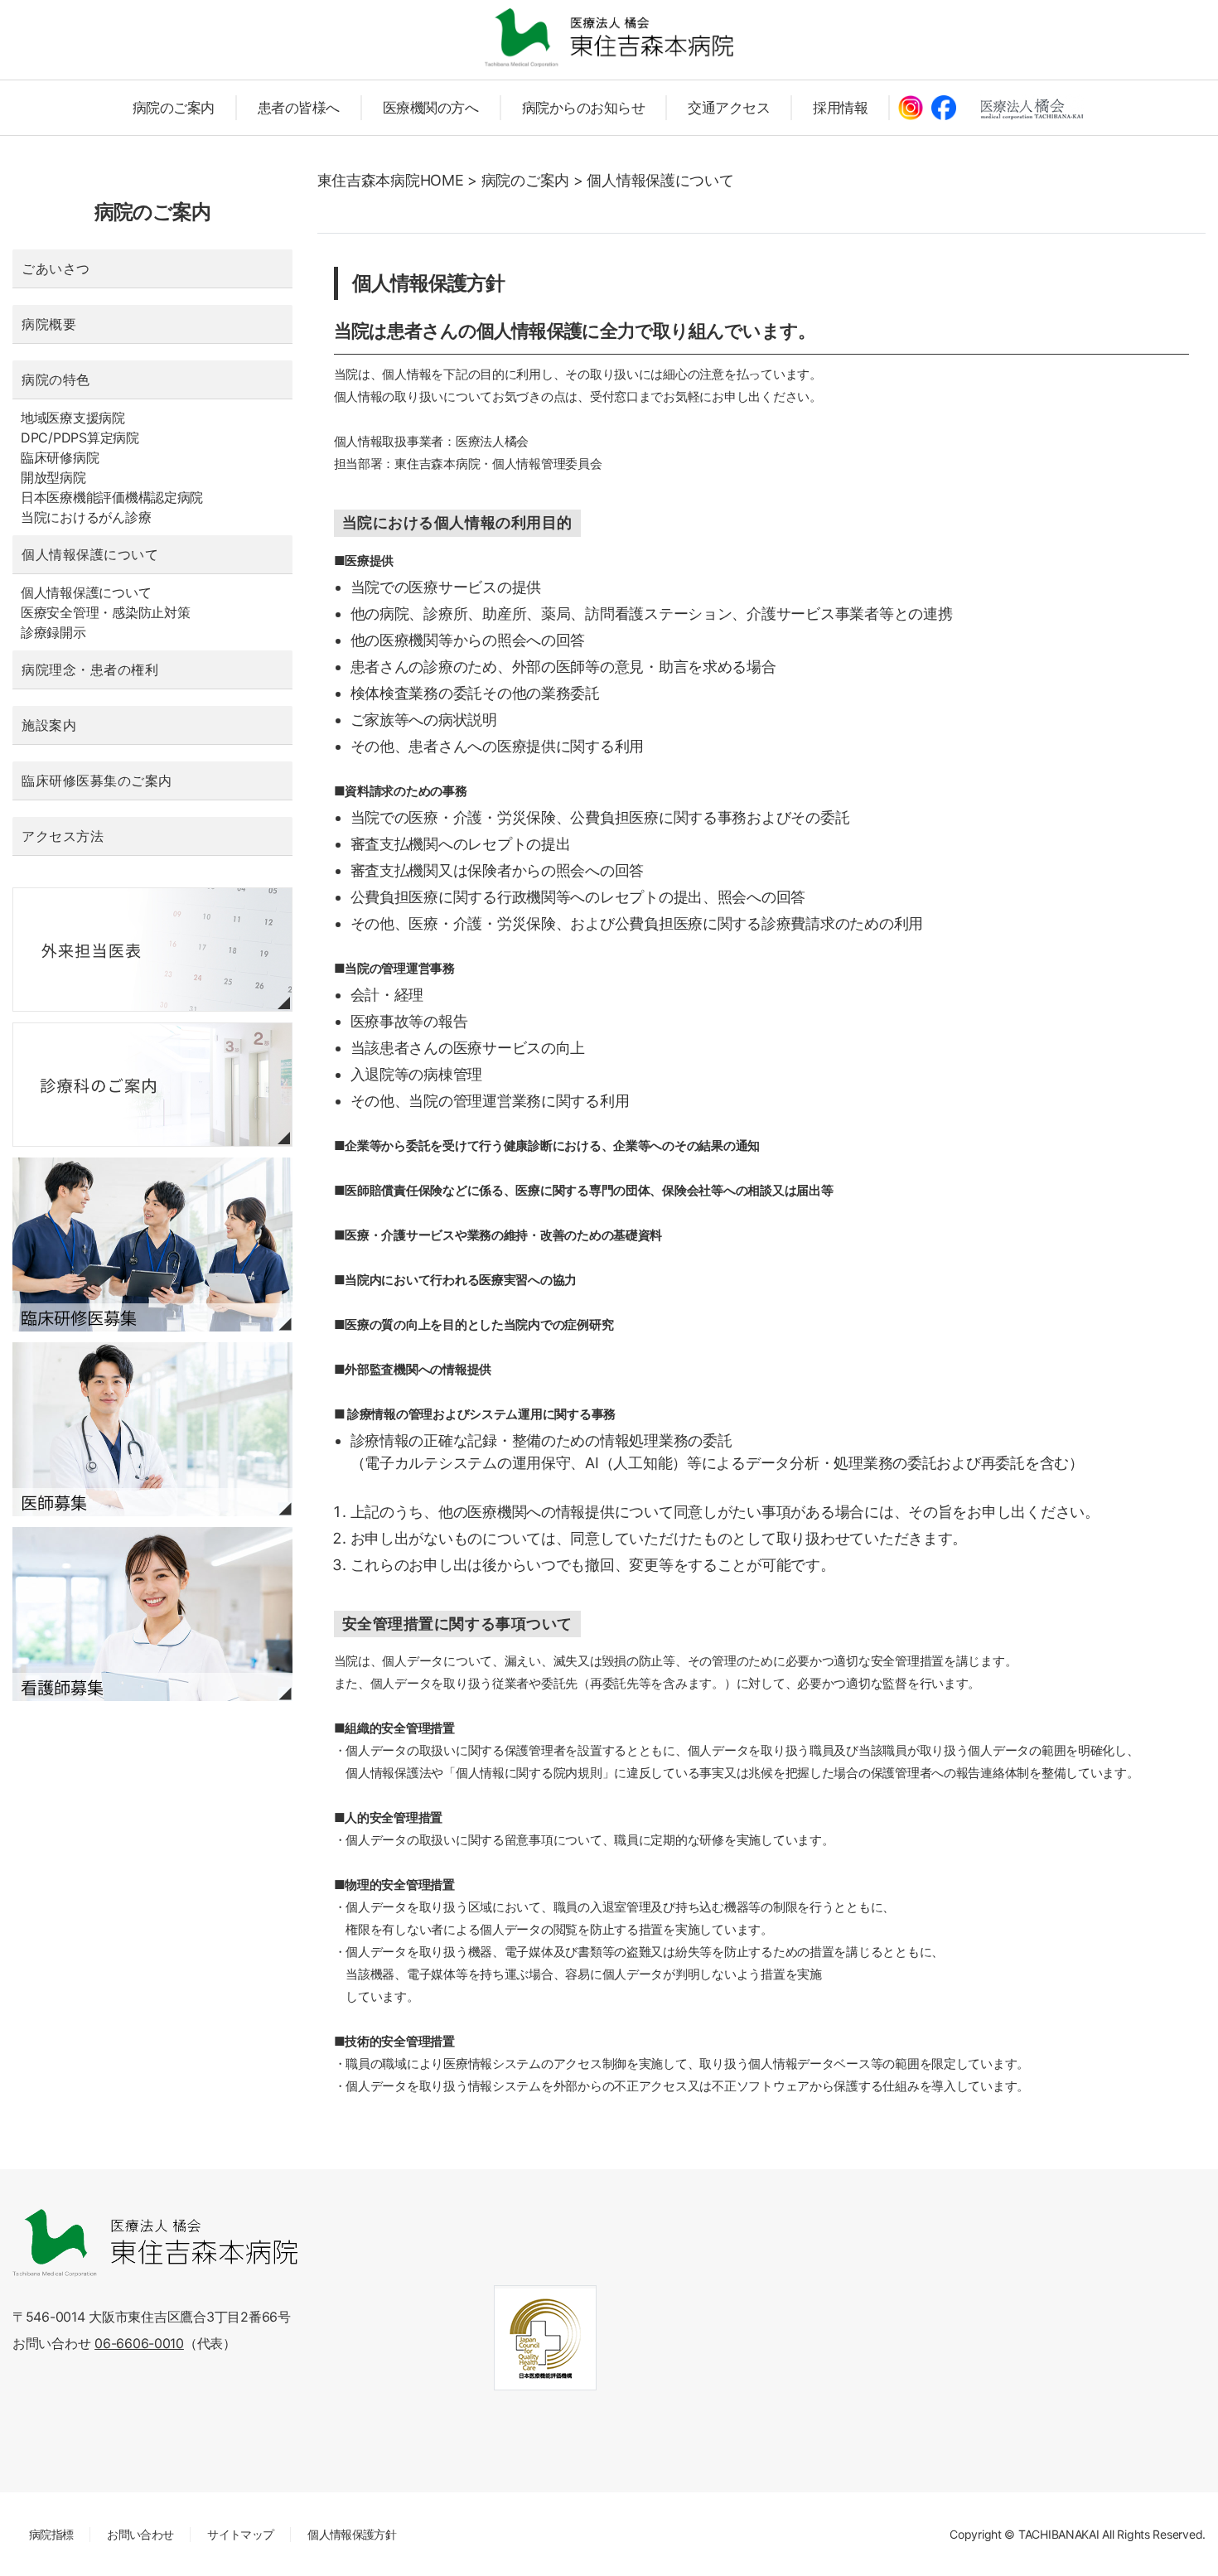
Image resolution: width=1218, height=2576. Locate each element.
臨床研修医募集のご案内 (97, 781)
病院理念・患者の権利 (90, 669)
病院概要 (49, 324)
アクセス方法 (63, 836)
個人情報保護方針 (352, 2534)
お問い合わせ (140, 2534)
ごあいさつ (56, 268)
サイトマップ (240, 2534)
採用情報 (840, 108)
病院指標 (51, 2534)
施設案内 (49, 725)
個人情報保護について (90, 554)
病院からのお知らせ (584, 108)
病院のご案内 (174, 108)
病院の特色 (56, 379)
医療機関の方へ (431, 108)
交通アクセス (729, 108)
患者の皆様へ (299, 108)
